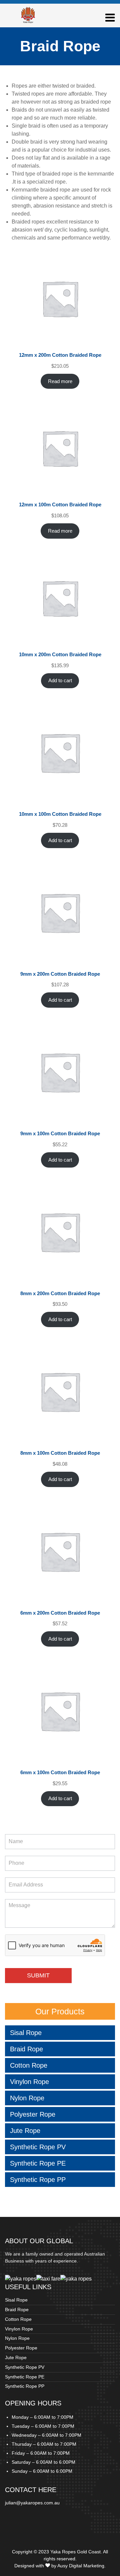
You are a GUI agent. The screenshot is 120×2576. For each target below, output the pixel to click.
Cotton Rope (29, 2065)
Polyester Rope (33, 2114)
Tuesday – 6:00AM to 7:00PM (43, 2426)
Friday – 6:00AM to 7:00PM (41, 2453)
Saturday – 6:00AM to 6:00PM (43, 2462)
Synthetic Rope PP (38, 2180)
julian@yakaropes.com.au (32, 2503)
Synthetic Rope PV (38, 2147)
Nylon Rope (27, 2098)
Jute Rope (25, 2131)
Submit (38, 1975)
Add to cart (60, 681)
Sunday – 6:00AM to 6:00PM (42, 2471)
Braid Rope (26, 2049)
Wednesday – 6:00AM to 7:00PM (46, 2435)
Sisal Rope (26, 2033)
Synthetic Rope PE (38, 2163)
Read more (60, 381)
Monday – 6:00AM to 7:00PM (42, 2417)
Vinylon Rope (29, 2082)
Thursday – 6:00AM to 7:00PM (44, 2444)
